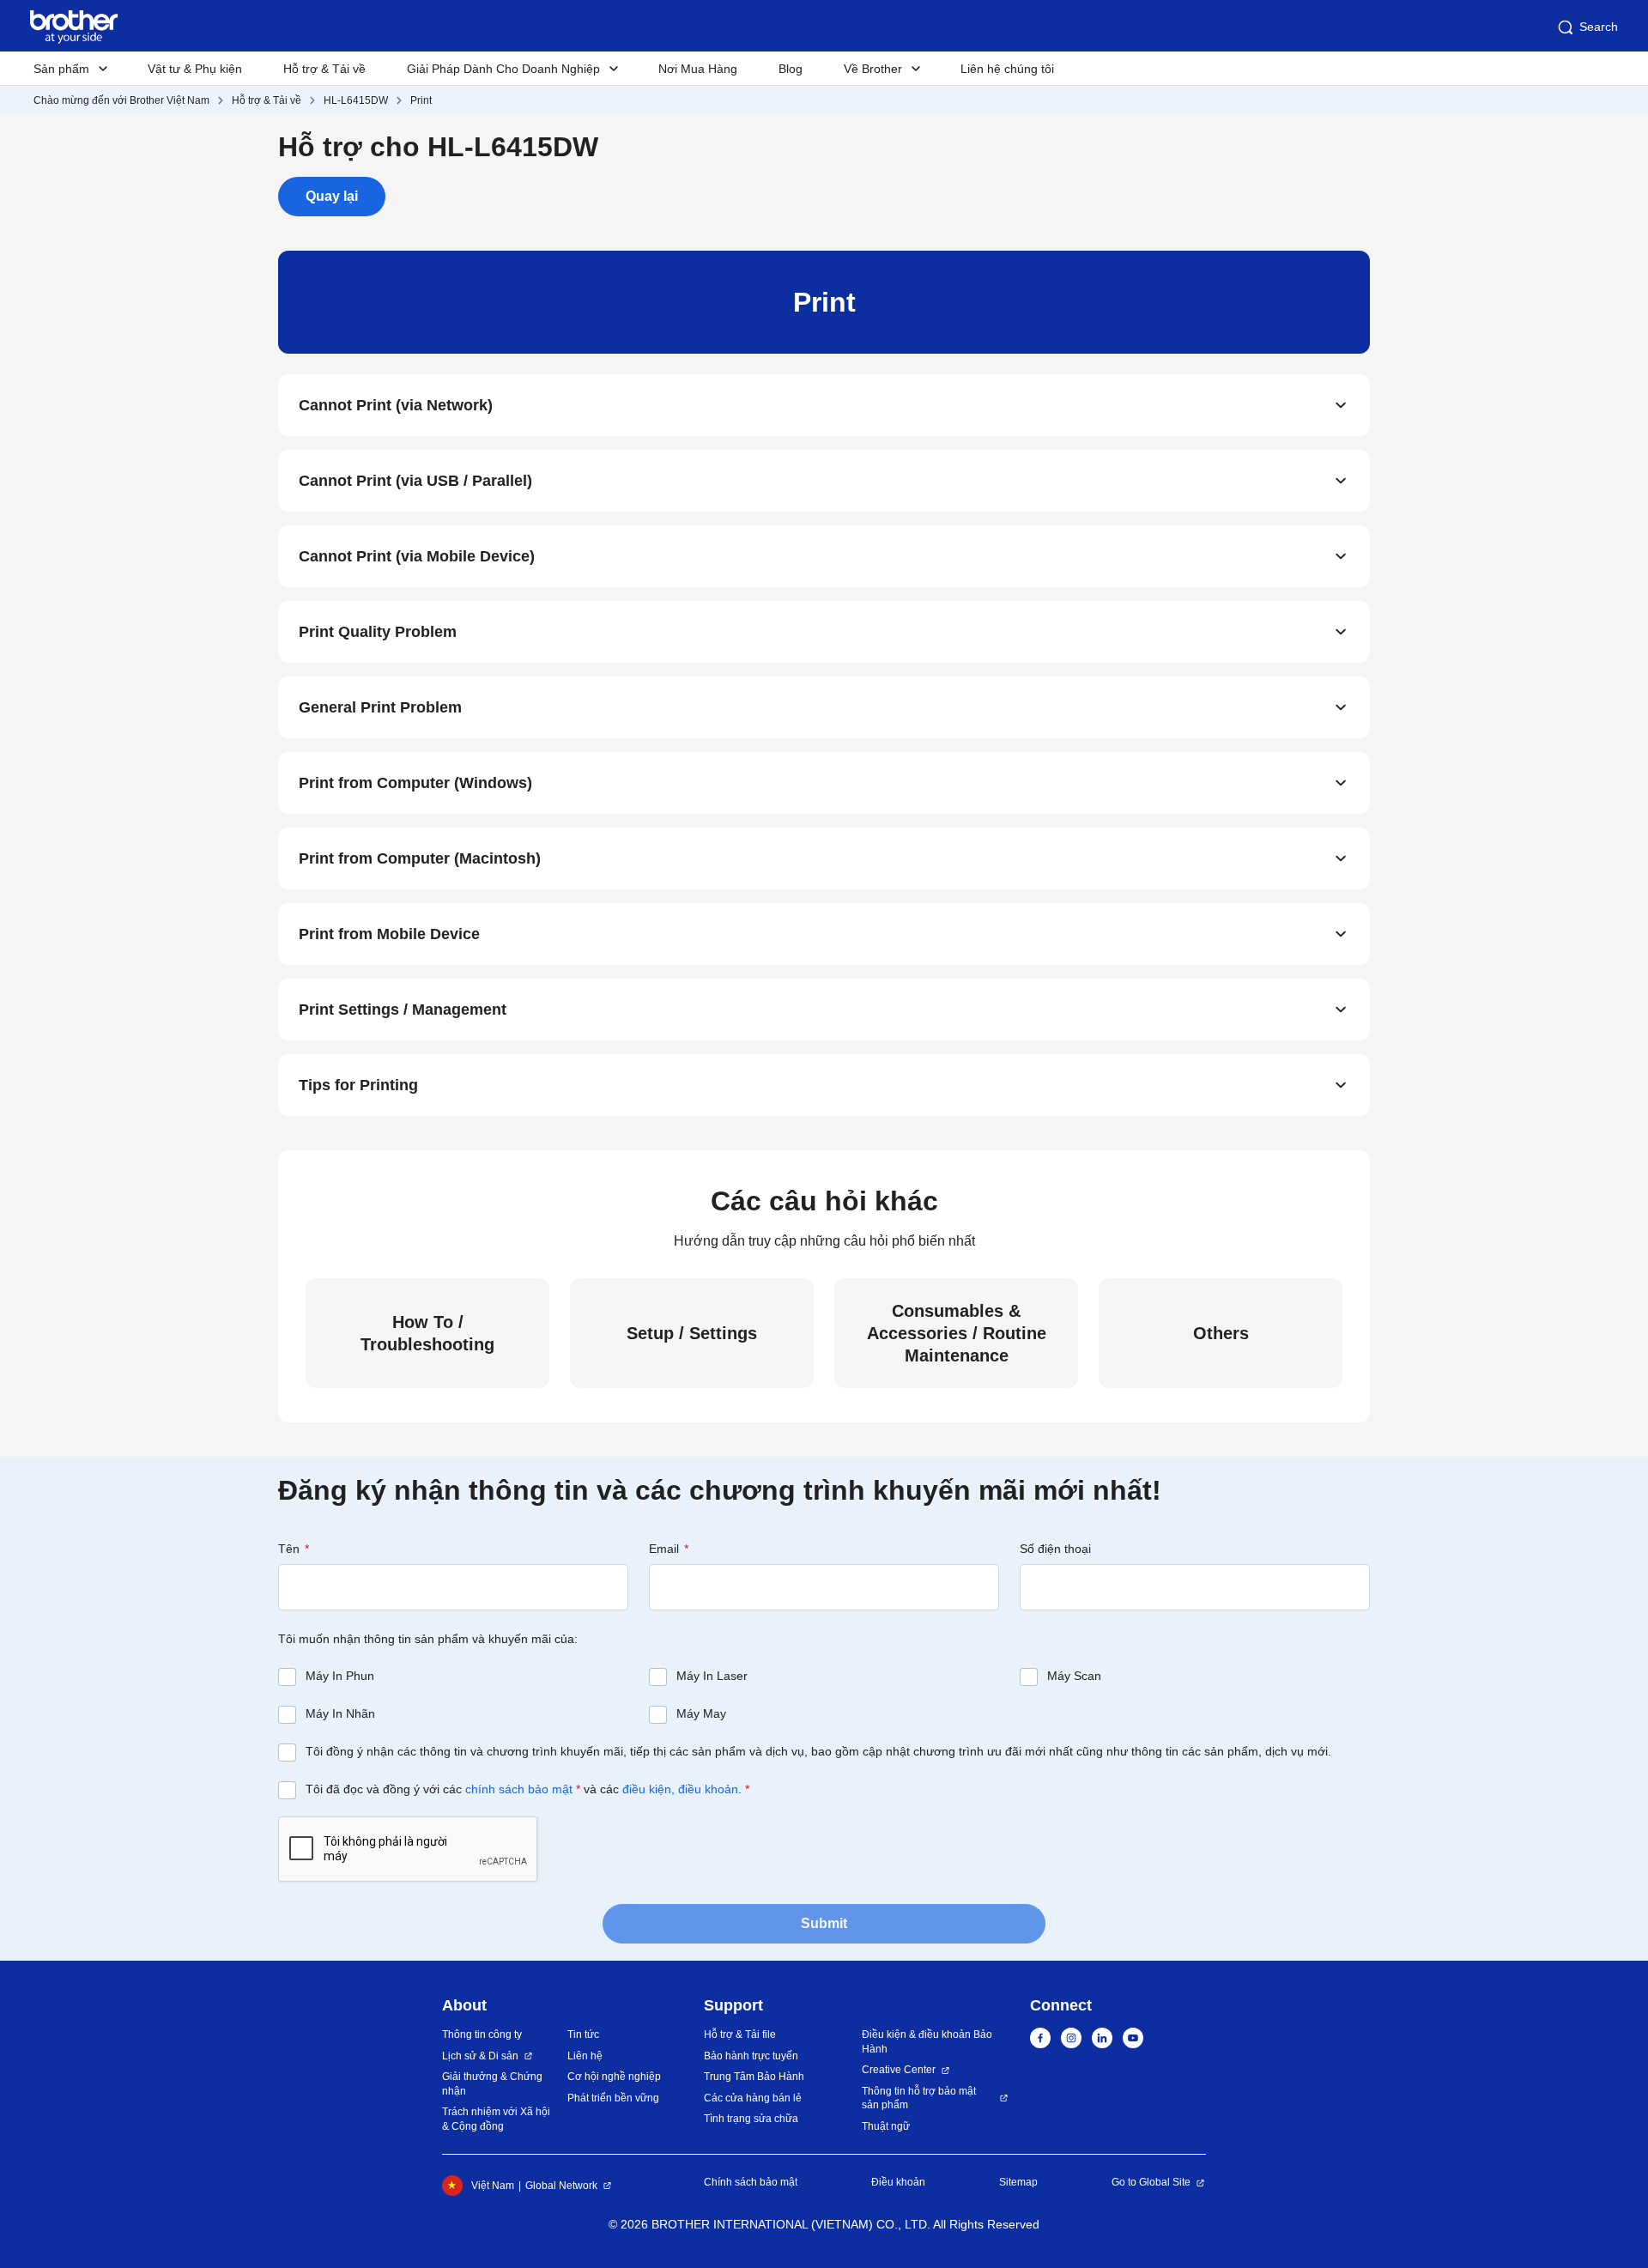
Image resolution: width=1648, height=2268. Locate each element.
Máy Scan (1074, 1676)
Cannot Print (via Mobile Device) (417, 556)
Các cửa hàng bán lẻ (753, 2098)
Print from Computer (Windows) (415, 783)
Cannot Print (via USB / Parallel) (415, 481)
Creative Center (899, 2070)
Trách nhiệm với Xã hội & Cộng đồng (496, 2119)
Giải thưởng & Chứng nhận (492, 2084)
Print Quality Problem (378, 632)
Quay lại (332, 196)
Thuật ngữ (886, 2126)
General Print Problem (380, 707)
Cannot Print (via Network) (396, 405)
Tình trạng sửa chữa (751, 2119)
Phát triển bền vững (613, 2098)
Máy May (701, 1713)
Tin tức (583, 2035)
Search (1599, 27)
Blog (791, 69)
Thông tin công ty (482, 2035)
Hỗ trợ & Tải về (324, 69)
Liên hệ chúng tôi (1007, 69)
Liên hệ (585, 2056)
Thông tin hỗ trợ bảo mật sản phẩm (919, 2098)
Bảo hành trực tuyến (751, 2056)
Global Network (561, 2186)
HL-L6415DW (356, 100)
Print (421, 100)
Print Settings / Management (403, 1010)
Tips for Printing (358, 1085)
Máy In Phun (340, 1676)
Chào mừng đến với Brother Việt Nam (121, 100)
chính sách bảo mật (519, 1789)
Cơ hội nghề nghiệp (614, 2077)
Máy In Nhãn (340, 1713)
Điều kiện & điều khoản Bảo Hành (927, 2042)
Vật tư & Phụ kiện (195, 69)
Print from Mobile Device (389, 934)
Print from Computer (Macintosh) (420, 858)
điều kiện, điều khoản (680, 1789)
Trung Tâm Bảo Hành (754, 2077)
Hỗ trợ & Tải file (740, 2035)
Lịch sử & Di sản (480, 2056)
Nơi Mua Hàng (698, 69)
